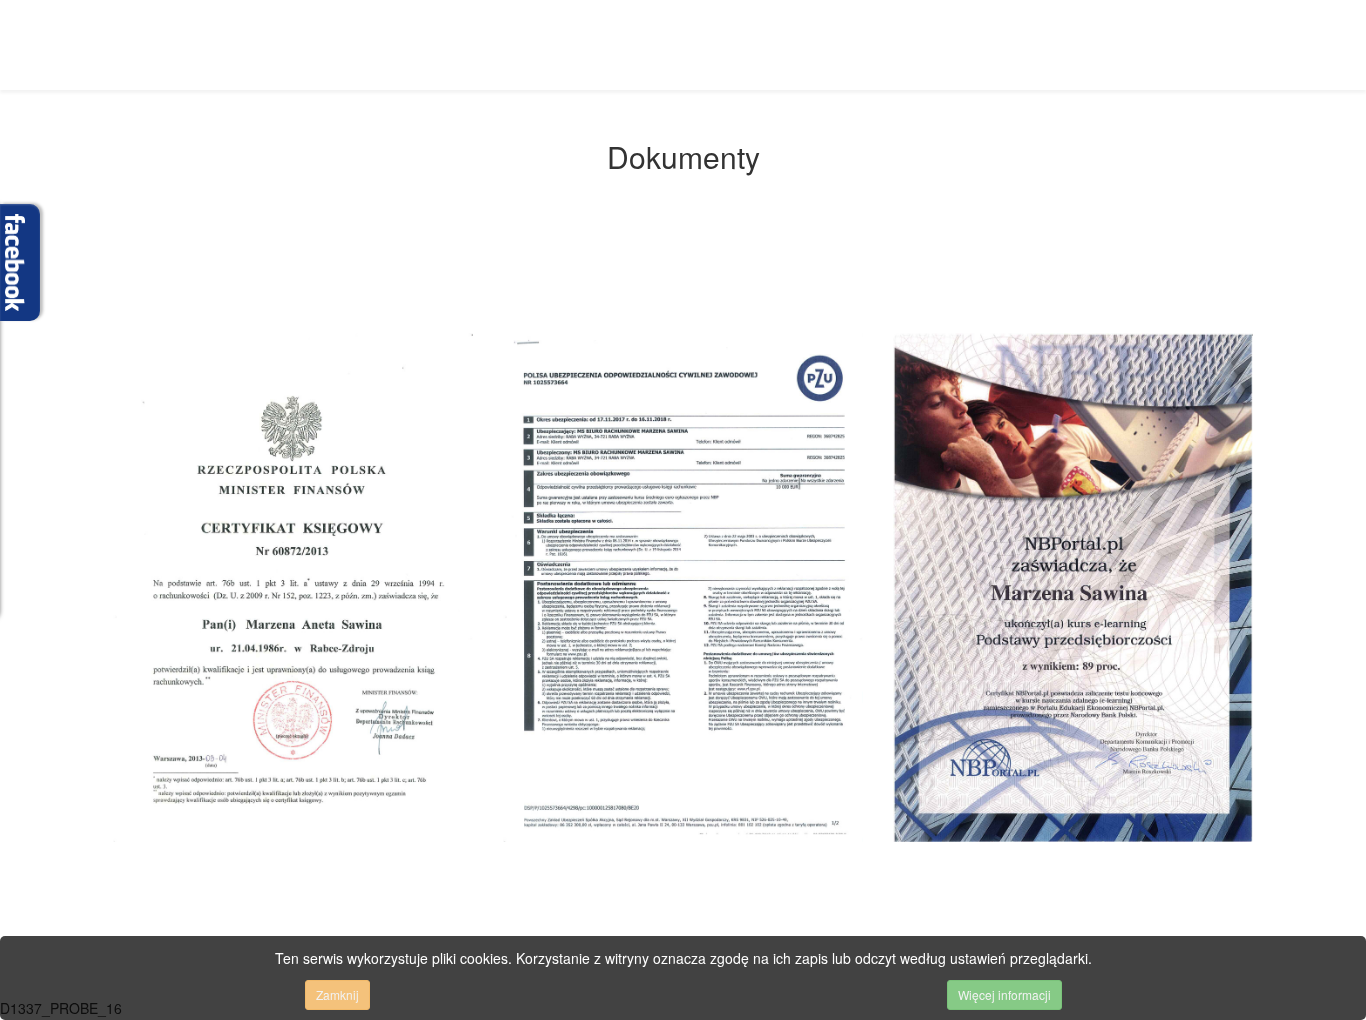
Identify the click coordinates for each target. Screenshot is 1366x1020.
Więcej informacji (1004, 994)
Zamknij (337, 994)
